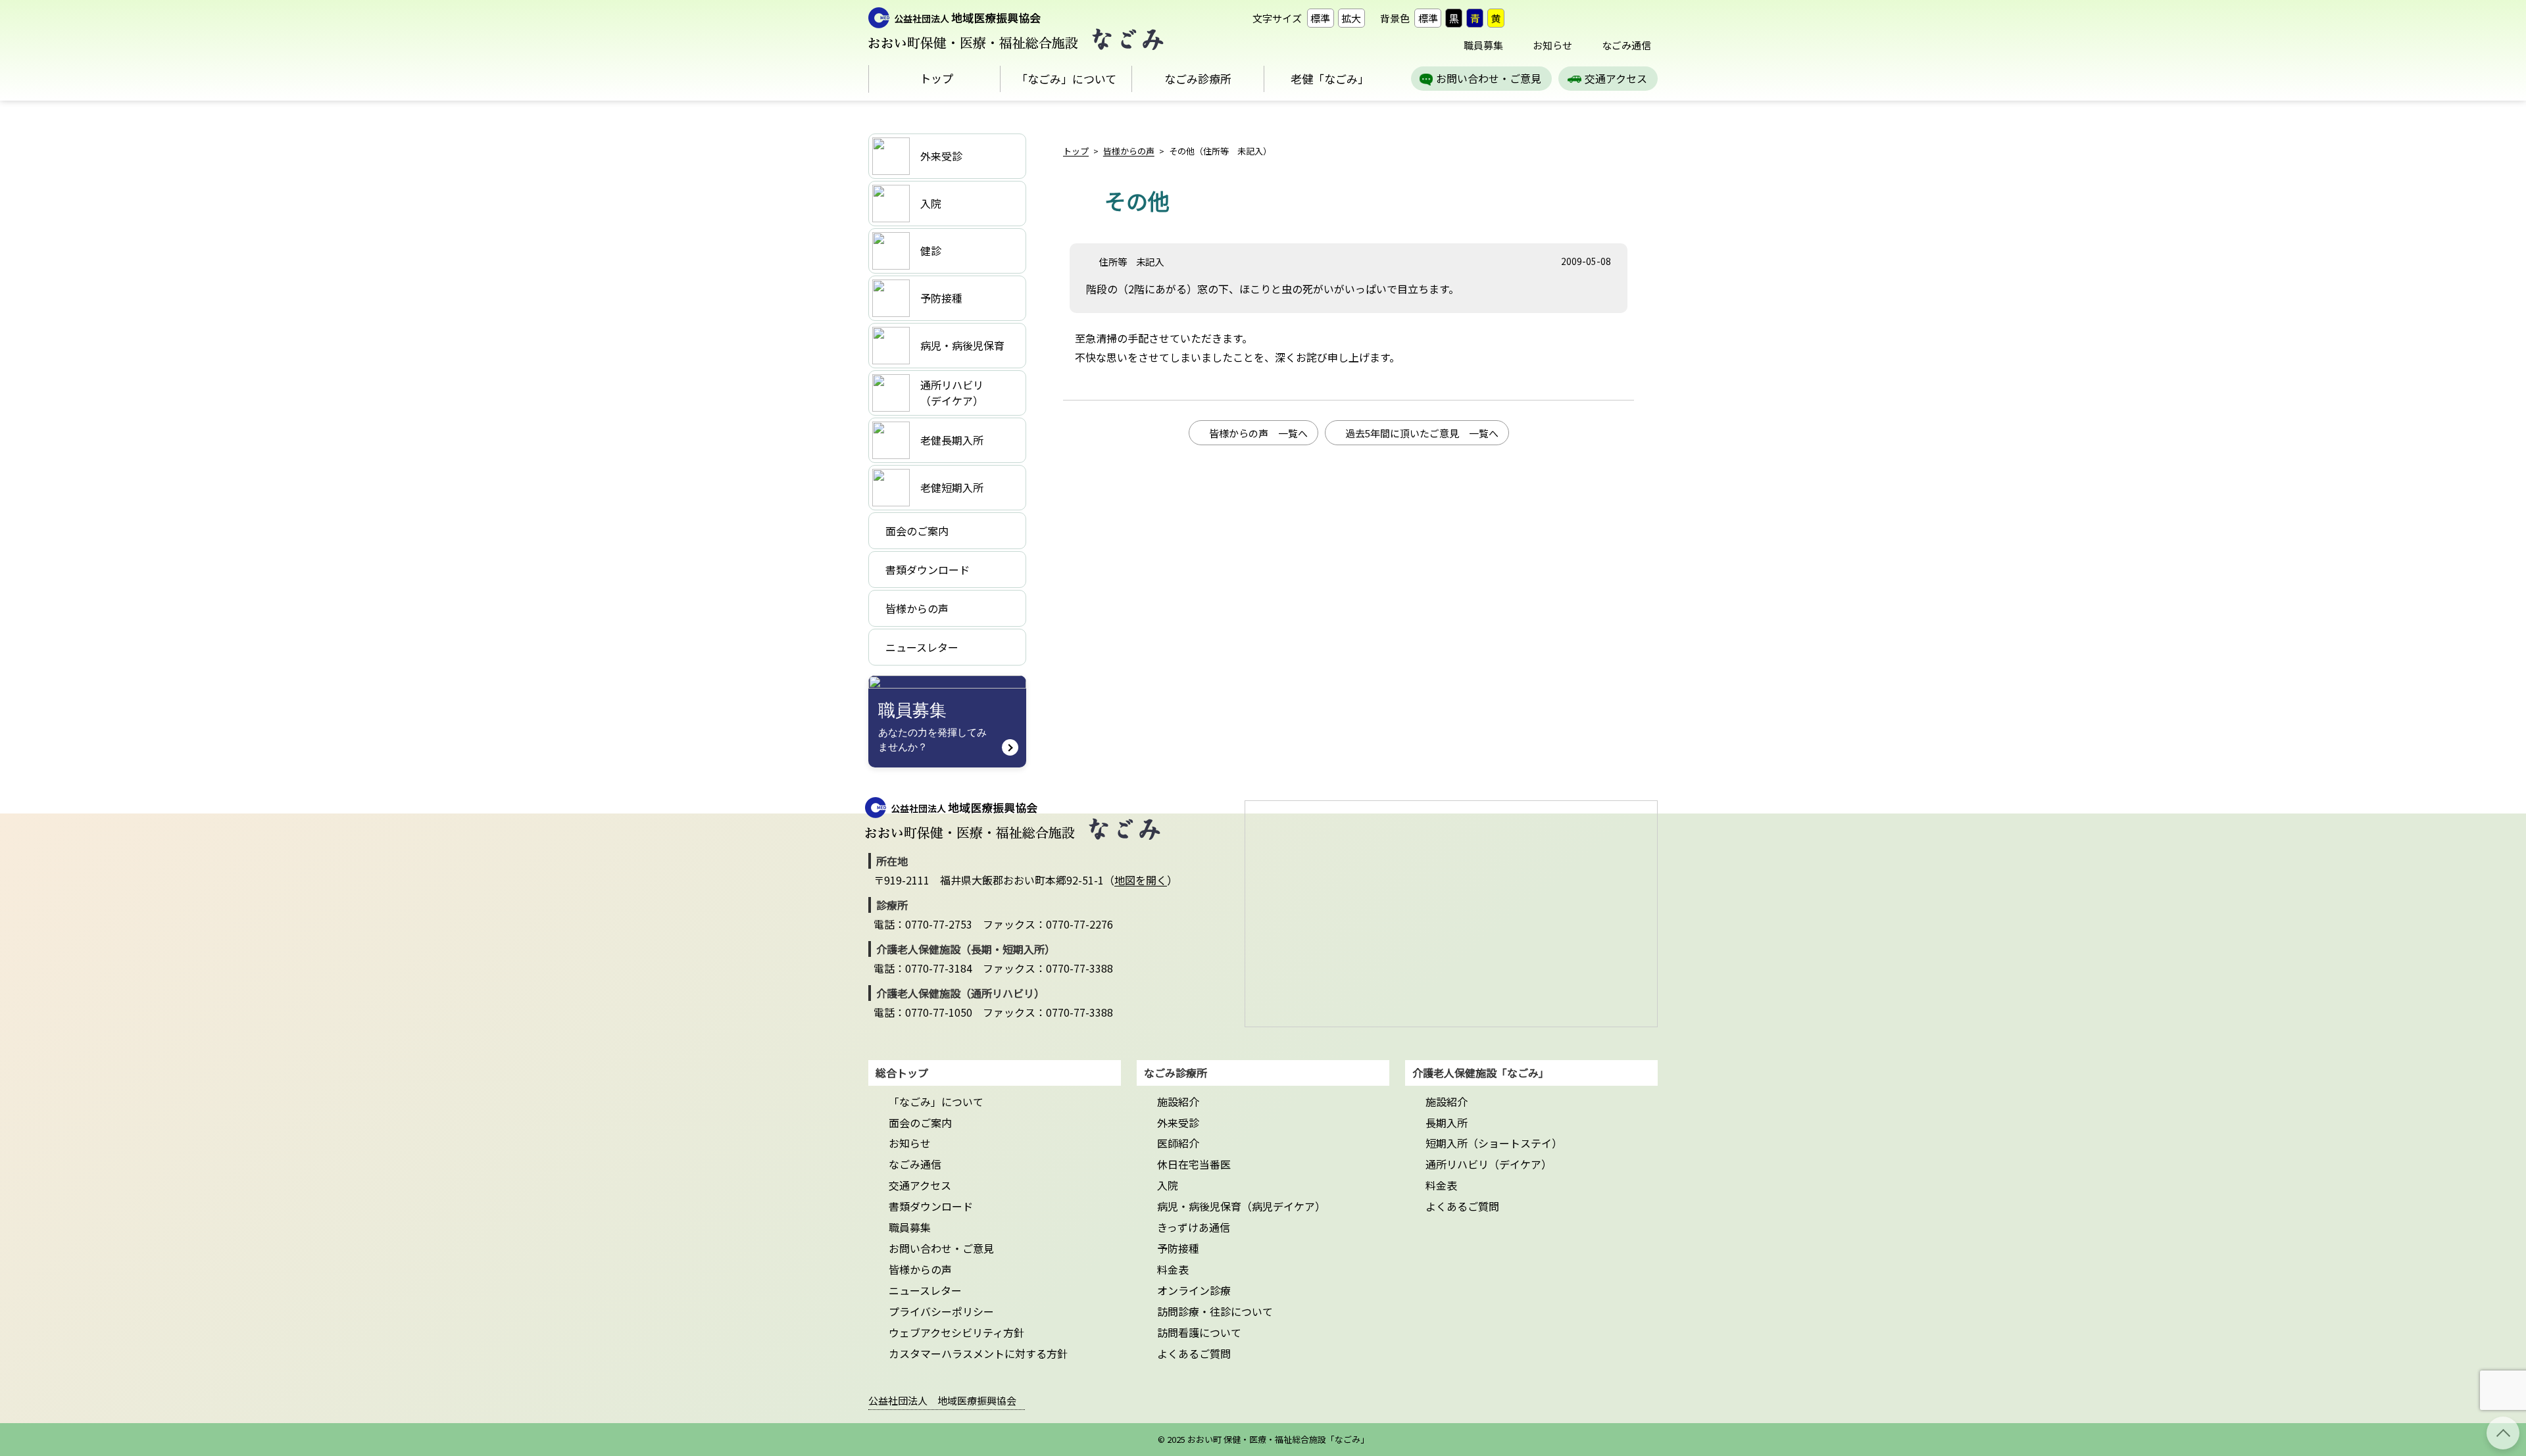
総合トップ (902, 1073)
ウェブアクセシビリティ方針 (956, 1332)
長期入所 (1447, 1123)
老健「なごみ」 (1330, 79)
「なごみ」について (1066, 79)
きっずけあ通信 (1194, 1227)
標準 (1320, 18)
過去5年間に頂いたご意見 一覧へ (1422, 433)
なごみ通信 (1626, 45)
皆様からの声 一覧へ (1258, 433)
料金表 (1173, 1269)
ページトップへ (2503, 1433)
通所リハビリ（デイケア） (1489, 1164)
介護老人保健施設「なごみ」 (1481, 1073)
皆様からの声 (1129, 151)
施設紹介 (1178, 1102)
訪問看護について (1199, 1332)
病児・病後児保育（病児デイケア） (1241, 1206)
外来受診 (1178, 1123)
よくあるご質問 (1194, 1353)
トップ (936, 78)
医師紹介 (1178, 1143)
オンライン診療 (1194, 1290)
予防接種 (1178, 1248)
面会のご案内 (920, 1123)
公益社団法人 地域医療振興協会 (942, 1400)
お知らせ (1552, 45)
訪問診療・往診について (1215, 1311)
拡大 (1351, 18)
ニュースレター (925, 1290)
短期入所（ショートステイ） (1494, 1143)
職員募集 (1483, 45)
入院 (1168, 1185)
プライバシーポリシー (941, 1311)
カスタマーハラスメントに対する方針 (978, 1353)
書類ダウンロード (931, 1206)
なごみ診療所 (1198, 79)
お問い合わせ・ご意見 (1489, 78)
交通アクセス (1616, 78)
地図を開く (1141, 880)
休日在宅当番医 (1194, 1164)
